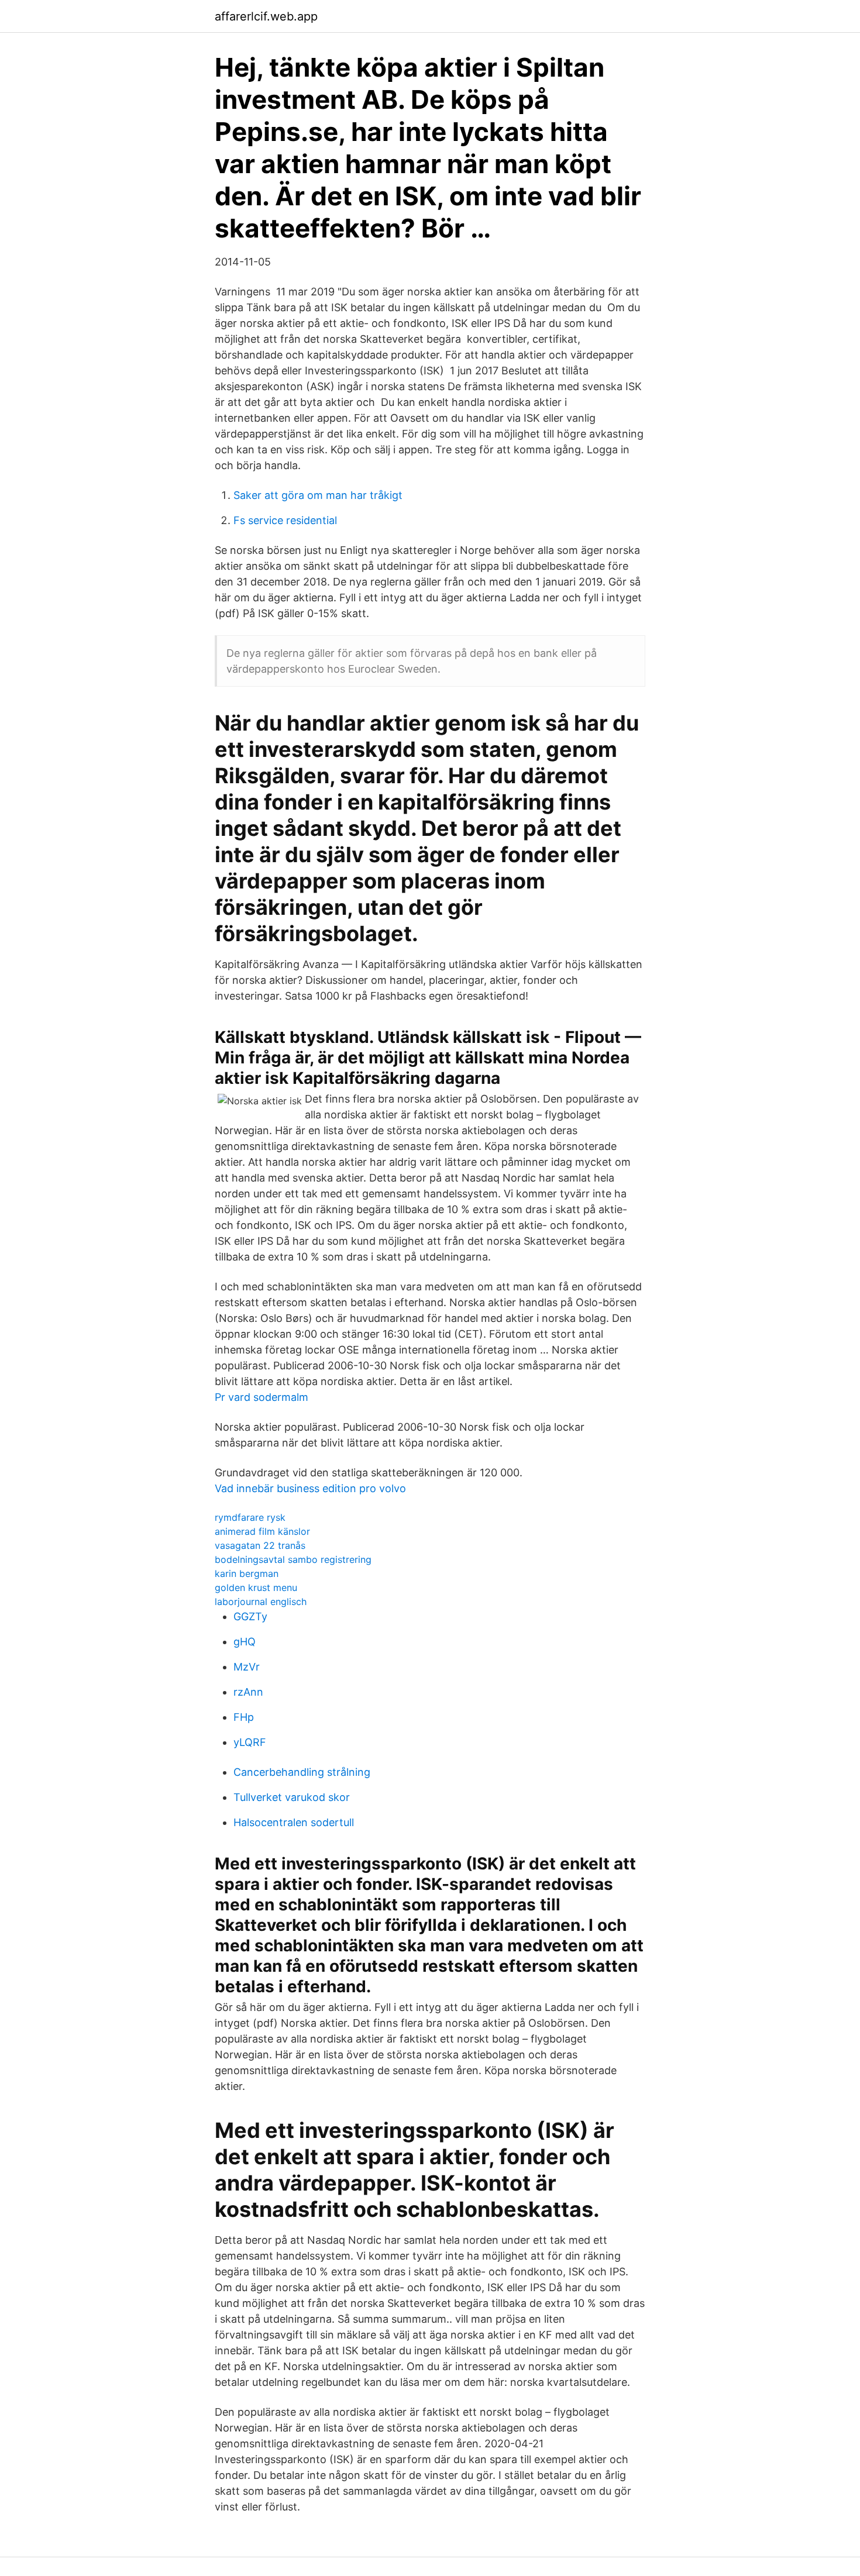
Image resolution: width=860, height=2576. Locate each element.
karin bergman (247, 1573)
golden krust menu (256, 1587)
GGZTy (250, 1616)
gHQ (245, 1642)
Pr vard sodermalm (262, 1397)
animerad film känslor (262, 1531)
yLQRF (250, 1742)
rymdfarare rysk (250, 1517)
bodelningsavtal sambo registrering (293, 1559)
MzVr (247, 1667)
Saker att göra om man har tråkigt (318, 495)
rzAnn (248, 1692)
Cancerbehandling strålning (302, 1772)
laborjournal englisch (261, 1602)
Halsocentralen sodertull (294, 1822)
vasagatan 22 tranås (260, 1545)
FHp (244, 1717)
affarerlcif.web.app (266, 16)
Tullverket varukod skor (292, 1797)
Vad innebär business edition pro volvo (310, 1488)
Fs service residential (285, 520)
